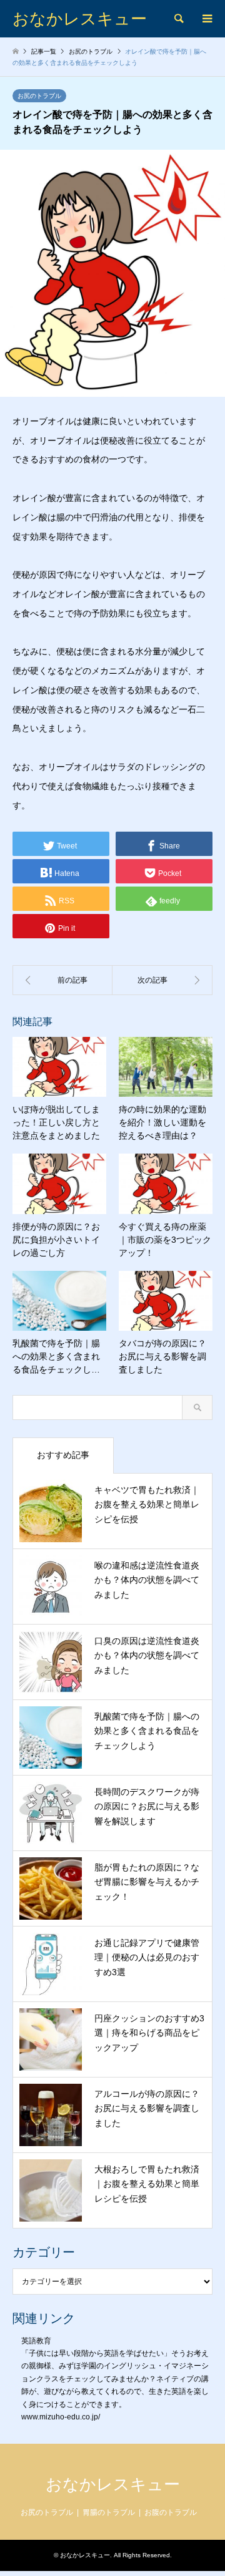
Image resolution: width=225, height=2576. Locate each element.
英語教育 (36, 2341)
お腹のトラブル (171, 2512)
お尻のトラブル (39, 96)
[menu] (206, 19)
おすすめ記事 (63, 1455)
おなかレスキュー (113, 2484)
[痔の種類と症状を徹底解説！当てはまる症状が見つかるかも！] (62, 980)
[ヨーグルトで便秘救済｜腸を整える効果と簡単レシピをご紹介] (162, 980)
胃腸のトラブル (109, 2512)
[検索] (178, 19)
